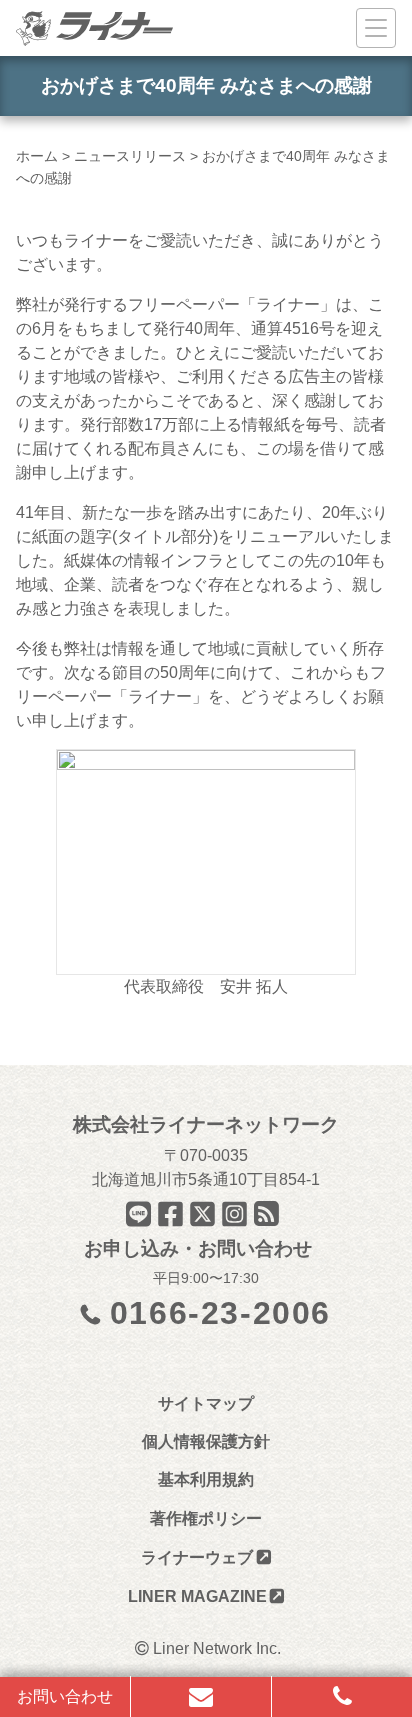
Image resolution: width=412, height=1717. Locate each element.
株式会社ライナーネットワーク (206, 1124)
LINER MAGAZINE (197, 1596)
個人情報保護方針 (206, 1441)
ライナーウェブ (197, 1557)
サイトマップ (206, 1403)
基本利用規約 (206, 1479)
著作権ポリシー (206, 1518)
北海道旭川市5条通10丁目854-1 (206, 1179)
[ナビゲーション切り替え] (376, 28)
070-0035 (214, 1155)
